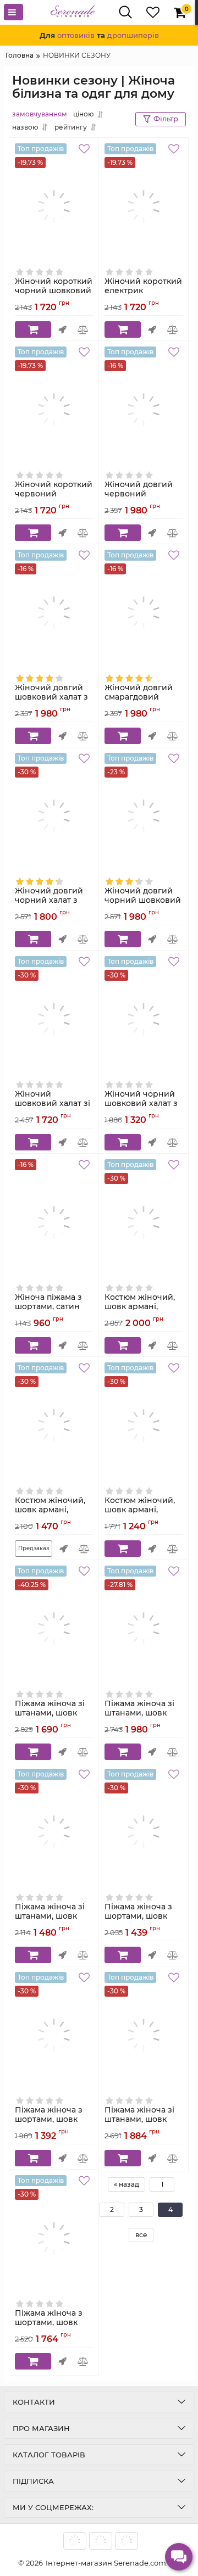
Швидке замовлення (62, 329)
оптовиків (76, 35)
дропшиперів (133, 35)
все (141, 2235)
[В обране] (86, 150)
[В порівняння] (83, 329)
